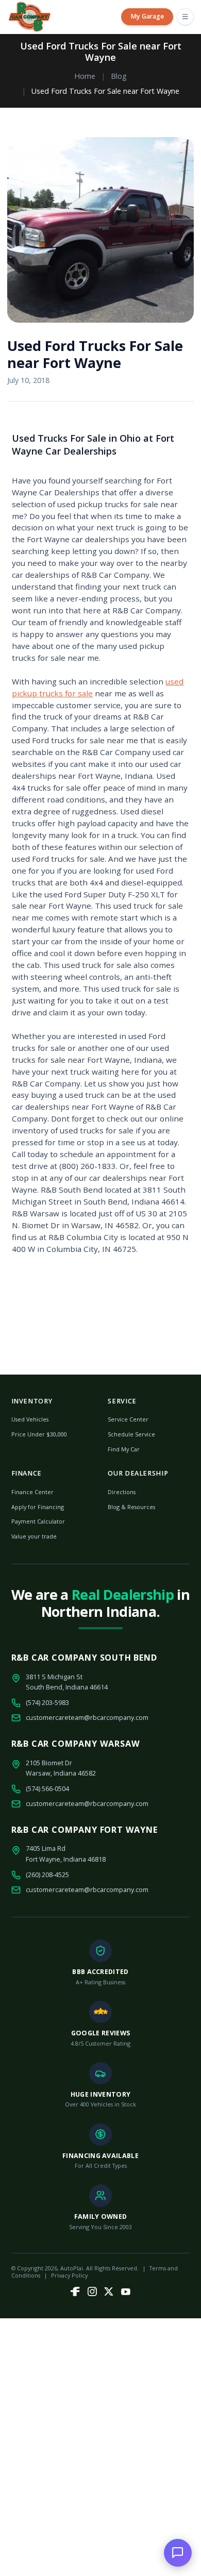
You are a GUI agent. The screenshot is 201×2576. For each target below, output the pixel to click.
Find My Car (124, 1449)
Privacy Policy (69, 2275)
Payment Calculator (38, 1521)
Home (85, 76)
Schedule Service (131, 1434)
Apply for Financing (38, 1507)
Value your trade (34, 1536)
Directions (122, 1492)
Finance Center (32, 1492)
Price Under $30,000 (39, 1434)
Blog (119, 76)
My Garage (147, 16)
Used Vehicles (30, 1419)
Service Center (128, 1419)
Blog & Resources (131, 1507)
